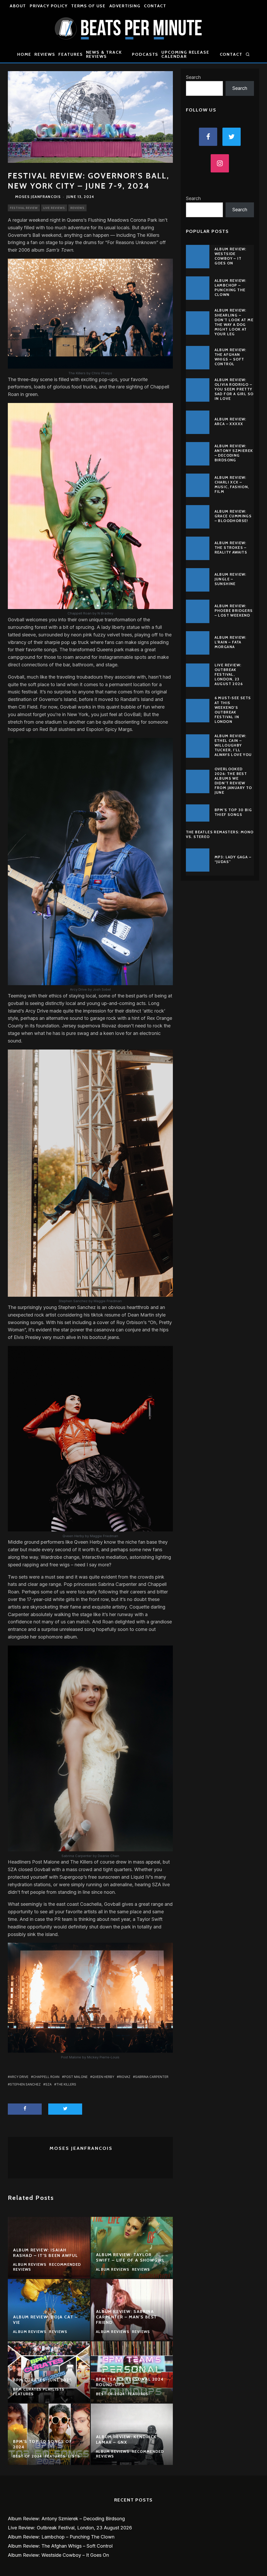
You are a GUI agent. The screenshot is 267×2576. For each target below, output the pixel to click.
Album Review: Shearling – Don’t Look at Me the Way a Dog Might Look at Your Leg (234, 322)
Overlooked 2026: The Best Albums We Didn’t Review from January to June (233, 781)
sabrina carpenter (152, 2077)
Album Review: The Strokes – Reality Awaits (231, 548)
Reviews (45, 54)
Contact (155, 6)
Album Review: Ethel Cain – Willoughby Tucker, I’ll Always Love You (233, 745)
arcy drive (19, 2077)
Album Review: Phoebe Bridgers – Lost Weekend (234, 611)
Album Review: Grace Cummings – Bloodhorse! (233, 516)
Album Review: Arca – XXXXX (230, 421)
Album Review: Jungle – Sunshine (230, 579)
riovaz (125, 2077)
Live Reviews (54, 208)
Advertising (125, 6)
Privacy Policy (49, 6)
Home (24, 54)
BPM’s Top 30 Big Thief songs (233, 812)
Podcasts (145, 54)
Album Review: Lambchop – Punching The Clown (230, 288)
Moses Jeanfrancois (38, 197)
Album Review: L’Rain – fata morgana (230, 642)
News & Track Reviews (104, 54)
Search (193, 77)
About (18, 6)
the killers (66, 2084)
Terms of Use (88, 6)
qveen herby (103, 2077)
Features (71, 54)
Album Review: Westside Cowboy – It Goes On (230, 256)
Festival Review (24, 208)
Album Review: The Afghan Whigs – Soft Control (230, 357)
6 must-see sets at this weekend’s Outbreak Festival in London (233, 710)
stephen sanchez (25, 2084)
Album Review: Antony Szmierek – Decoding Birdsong (234, 453)
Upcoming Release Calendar (185, 54)
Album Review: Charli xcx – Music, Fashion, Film (232, 485)
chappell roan (46, 2077)
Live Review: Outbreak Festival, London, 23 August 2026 (229, 675)
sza (48, 2084)
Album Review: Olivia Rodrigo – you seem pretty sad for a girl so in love (234, 389)
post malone (76, 2077)
